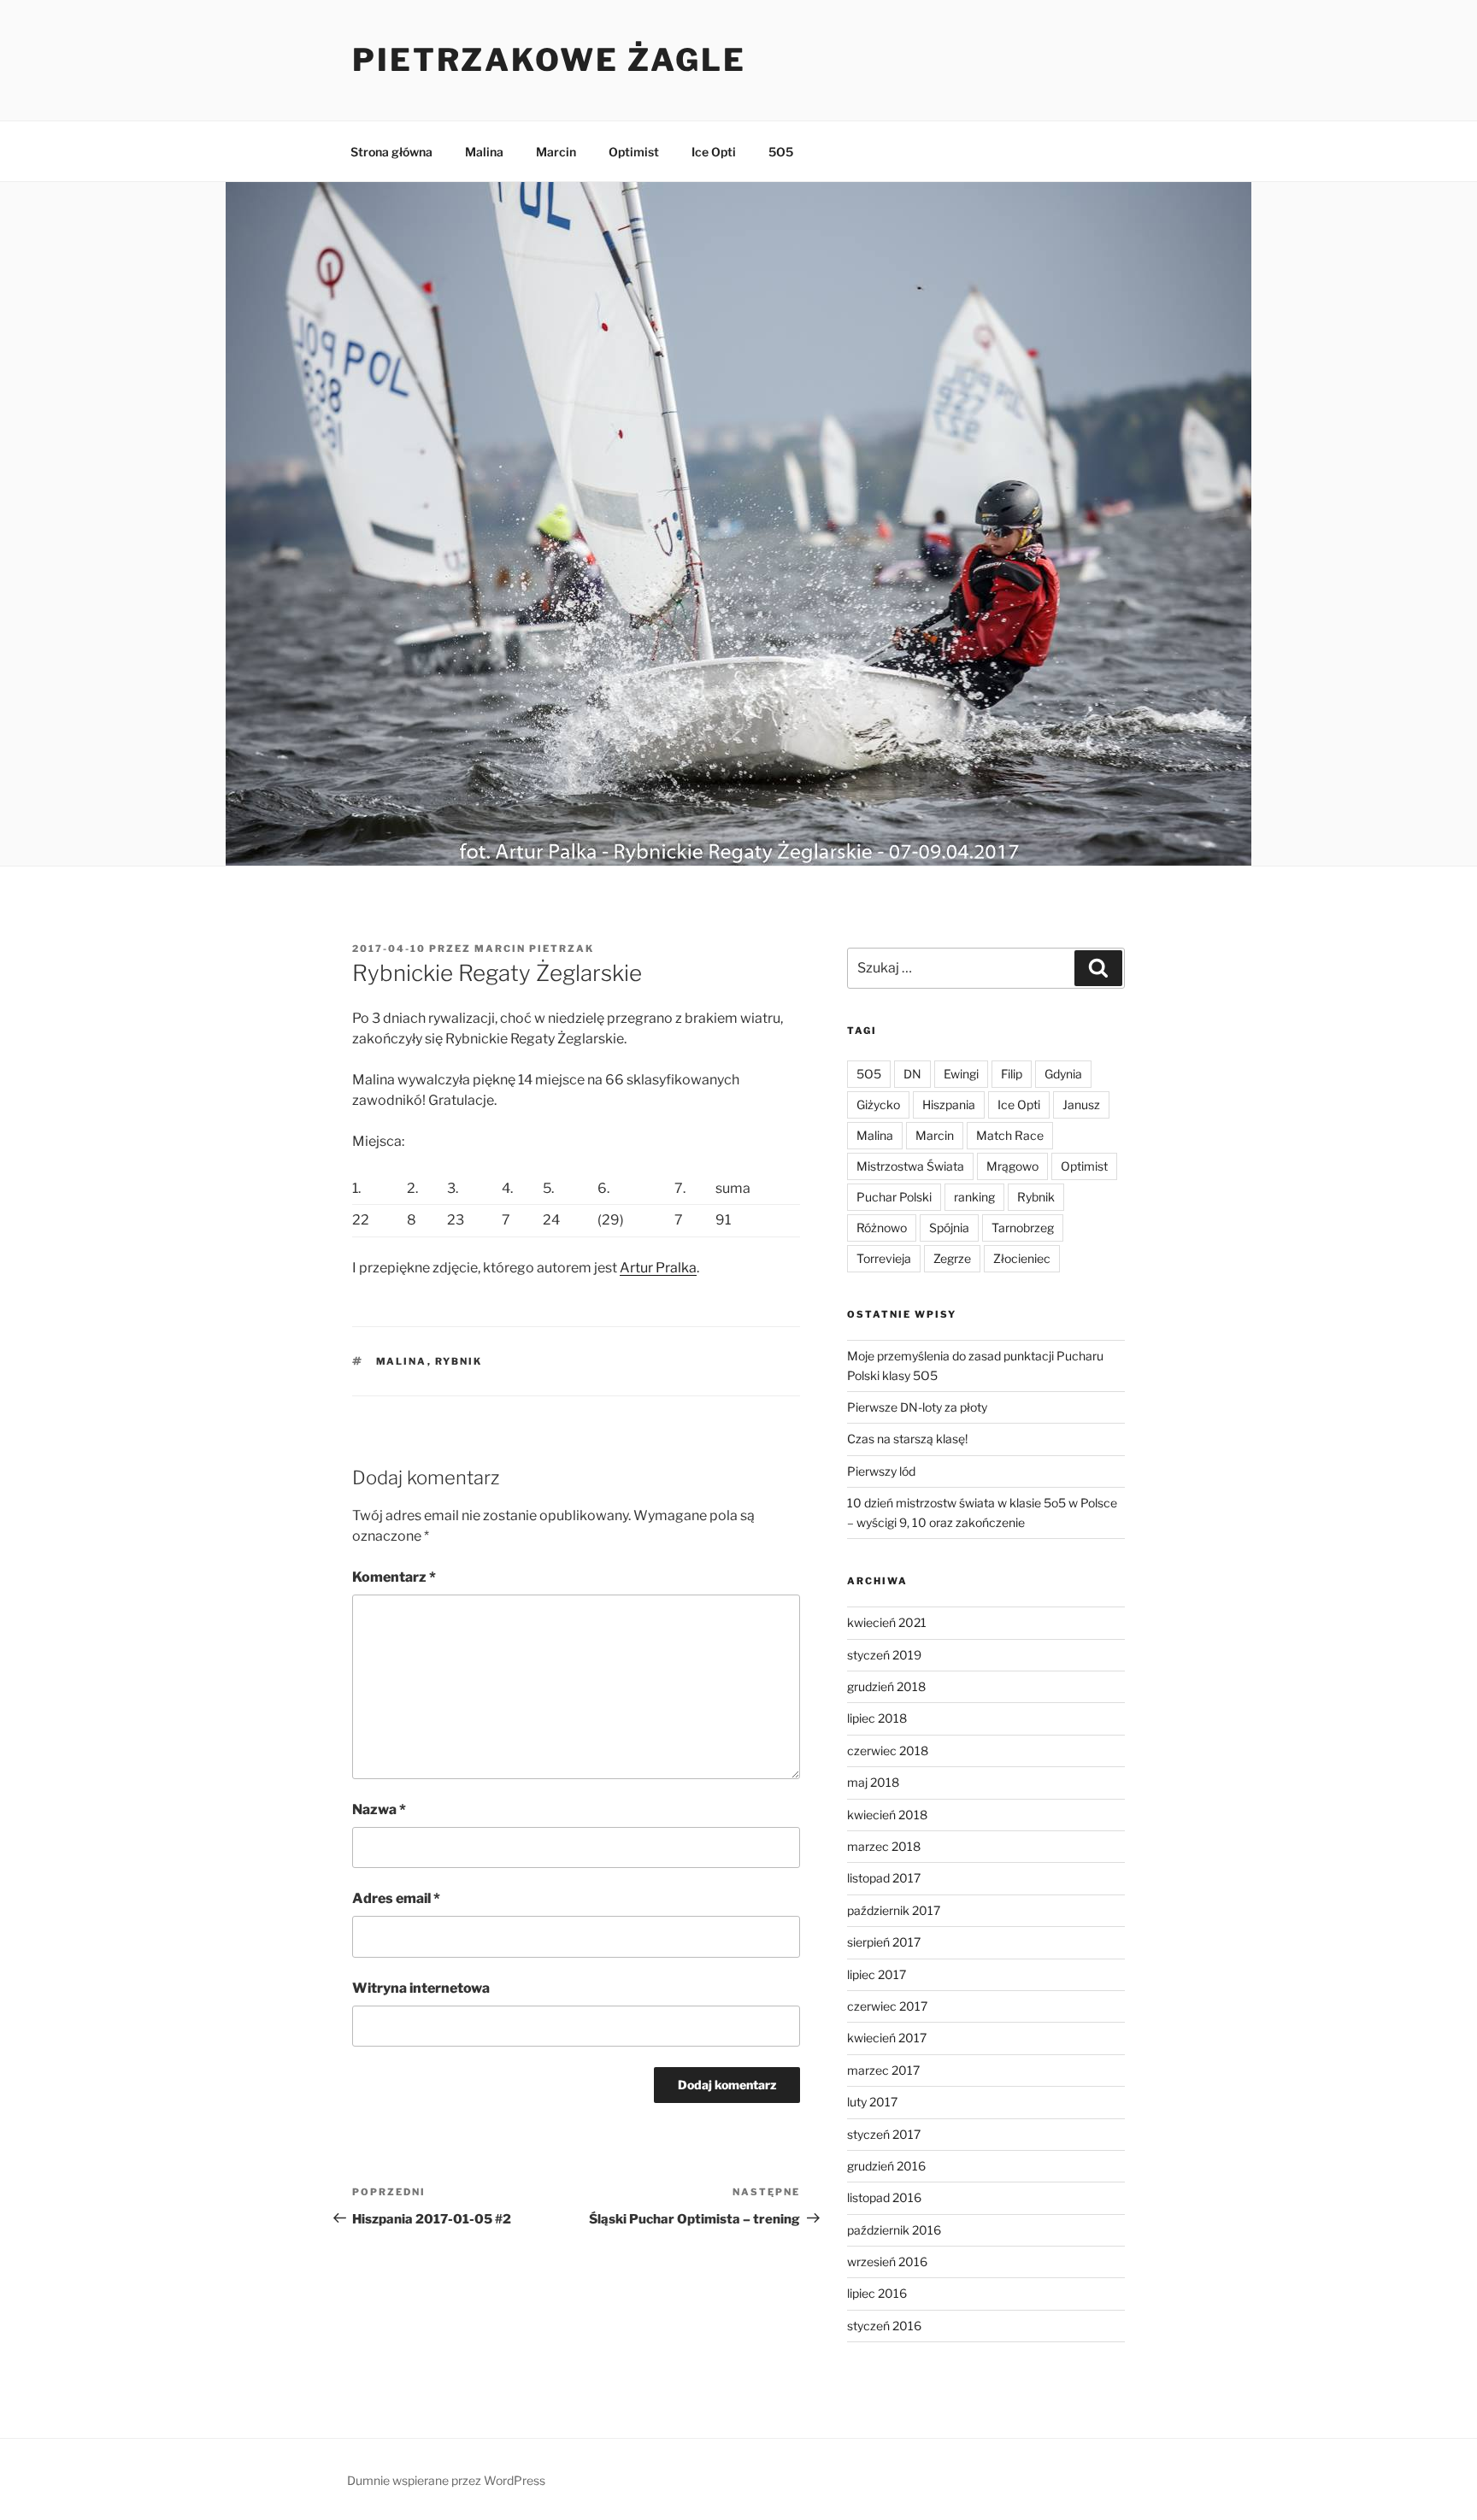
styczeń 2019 (884, 1655)
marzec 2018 (884, 1846)
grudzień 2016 (886, 2166)
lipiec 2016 (877, 2293)
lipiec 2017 (877, 1974)
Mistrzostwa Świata (910, 1166)
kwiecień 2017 (887, 2038)
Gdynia (1063, 1074)
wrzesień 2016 (887, 2262)
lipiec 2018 (877, 1718)
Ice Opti (714, 152)
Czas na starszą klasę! (907, 1439)
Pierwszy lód (881, 1471)
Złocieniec (1022, 1258)
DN (912, 1074)
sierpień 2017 (884, 1942)
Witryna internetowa (421, 1988)
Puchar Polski (894, 1197)
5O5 (781, 152)
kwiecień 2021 (887, 1622)
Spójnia (949, 1228)
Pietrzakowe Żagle (549, 60)
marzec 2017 (883, 2070)
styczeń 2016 (884, 2326)
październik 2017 (894, 1910)
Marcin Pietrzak (534, 949)
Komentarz (394, 1577)
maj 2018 (873, 1782)
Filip (1012, 1074)
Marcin (556, 152)
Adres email (396, 1898)
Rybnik (459, 1361)
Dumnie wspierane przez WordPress (446, 2480)
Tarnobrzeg (1023, 1228)
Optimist (634, 152)
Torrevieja (884, 1258)
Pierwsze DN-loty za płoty (917, 1407)
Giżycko (878, 1104)
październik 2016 (894, 2230)
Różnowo (882, 1228)
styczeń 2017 (884, 2134)
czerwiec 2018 (888, 1750)
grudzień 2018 (886, 1686)
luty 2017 (872, 2102)
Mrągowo (1012, 1166)
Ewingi (961, 1074)
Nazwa (379, 1809)
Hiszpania (949, 1104)
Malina (484, 152)
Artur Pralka (658, 1268)
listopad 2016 (884, 2197)
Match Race (1010, 1135)
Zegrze (952, 1258)
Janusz (1081, 1104)
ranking (974, 1197)
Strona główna (391, 152)
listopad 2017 (884, 1878)
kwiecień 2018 (887, 1815)
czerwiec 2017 (887, 2006)
